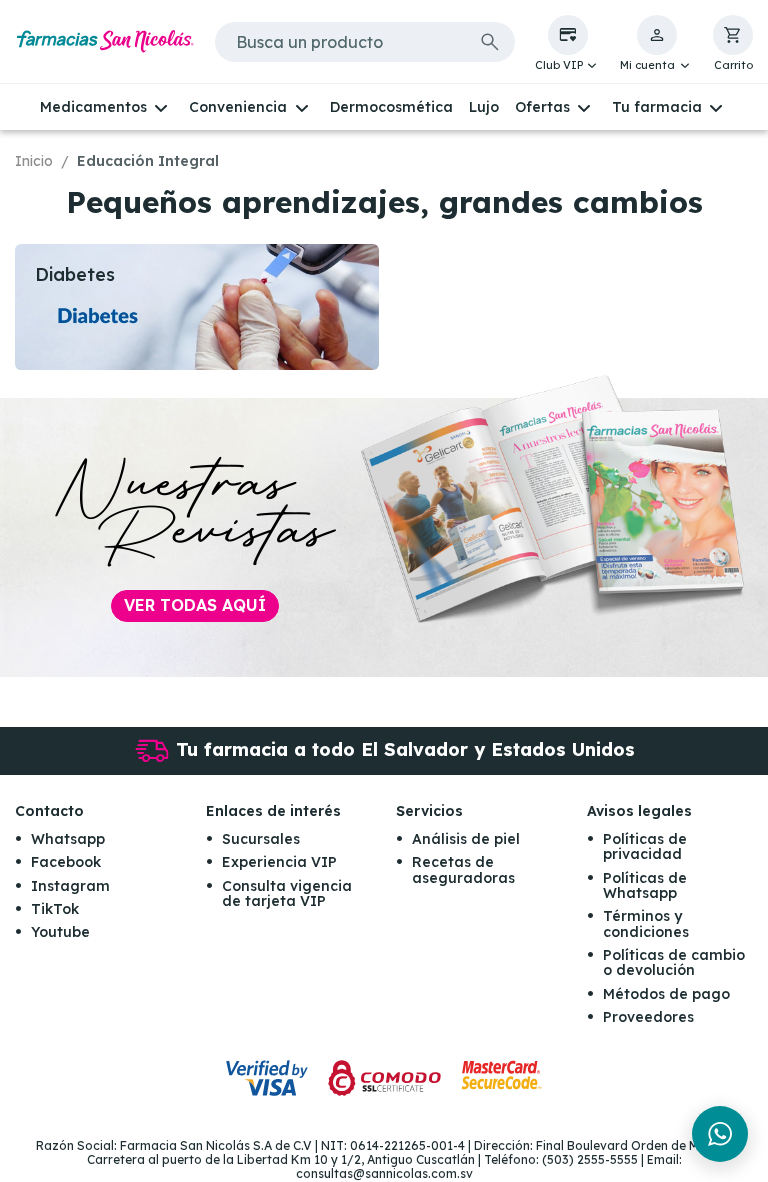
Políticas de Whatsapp (645, 885)
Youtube (60, 932)
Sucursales (261, 839)
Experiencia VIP (279, 862)
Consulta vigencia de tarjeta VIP (287, 893)
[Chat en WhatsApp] (720, 1134)
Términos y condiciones (646, 923)
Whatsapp (68, 839)
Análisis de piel (466, 839)
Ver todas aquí (195, 605)
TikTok (55, 909)
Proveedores (648, 1017)
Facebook (66, 862)
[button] (568, 44)
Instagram (70, 886)
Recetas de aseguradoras (463, 869)
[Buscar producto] (490, 42)
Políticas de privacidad (645, 846)
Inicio (34, 161)
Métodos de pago (666, 994)
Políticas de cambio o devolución (674, 962)
